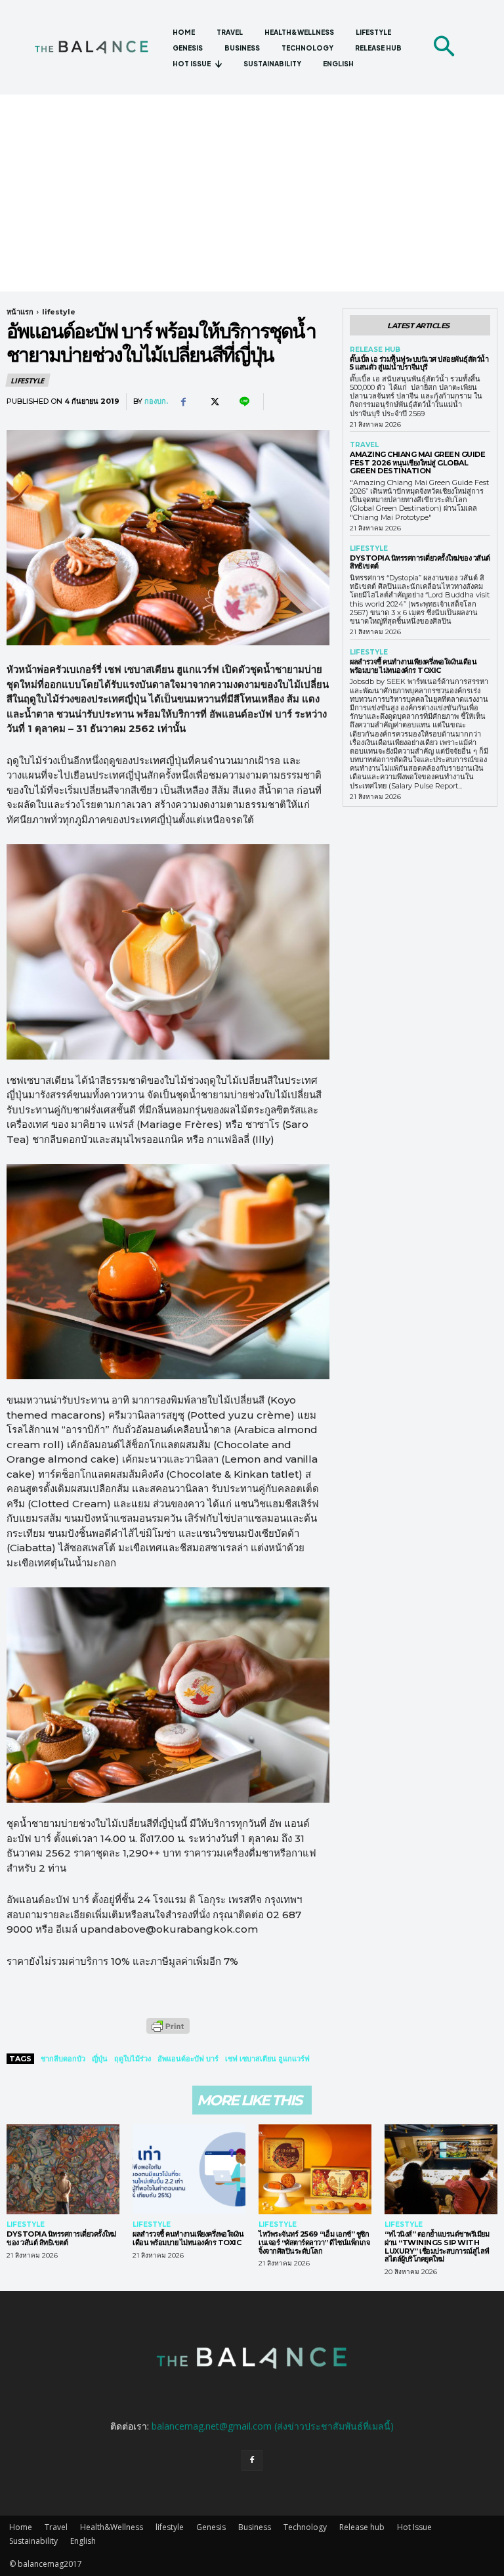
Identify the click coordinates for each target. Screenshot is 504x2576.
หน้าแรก (20, 312)
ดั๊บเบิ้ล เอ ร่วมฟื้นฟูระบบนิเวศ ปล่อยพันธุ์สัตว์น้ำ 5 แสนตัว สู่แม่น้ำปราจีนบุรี (419, 363)
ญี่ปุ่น (100, 2059)
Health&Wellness (112, 2527)
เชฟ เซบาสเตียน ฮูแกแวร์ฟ (267, 2059)
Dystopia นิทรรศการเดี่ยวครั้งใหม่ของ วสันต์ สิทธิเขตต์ (420, 562)
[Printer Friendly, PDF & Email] (168, 2033)
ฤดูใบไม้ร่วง (133, 2059)
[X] (213, 402)
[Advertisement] (252, 193)
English (83, 2541)
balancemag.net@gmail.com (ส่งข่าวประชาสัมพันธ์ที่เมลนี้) (273, 2426)
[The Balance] (98, 47)
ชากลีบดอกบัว (63, 2059)
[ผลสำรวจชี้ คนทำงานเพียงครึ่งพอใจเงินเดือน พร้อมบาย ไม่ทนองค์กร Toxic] (189, 2170)
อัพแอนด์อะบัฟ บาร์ (188, 2059)
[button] (444, 47)
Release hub (375, 350)
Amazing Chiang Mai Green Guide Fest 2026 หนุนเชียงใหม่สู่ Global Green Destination (417, 462)
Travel (364, 445)
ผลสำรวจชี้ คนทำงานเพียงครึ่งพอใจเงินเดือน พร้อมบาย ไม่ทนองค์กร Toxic (413, 666)
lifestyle (59, 312)
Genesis (211, 2527)
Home (21, 2527)
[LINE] (243, 402)
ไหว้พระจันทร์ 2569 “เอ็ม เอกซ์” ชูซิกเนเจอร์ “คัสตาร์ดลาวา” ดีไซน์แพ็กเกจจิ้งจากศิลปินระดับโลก (314, 2242)
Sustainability (33, 2541)
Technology (305, 2527)
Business (255, 2527)
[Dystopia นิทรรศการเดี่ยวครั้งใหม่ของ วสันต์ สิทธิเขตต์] (63, 2170)
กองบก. (156, 401)
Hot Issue (414, 2527)
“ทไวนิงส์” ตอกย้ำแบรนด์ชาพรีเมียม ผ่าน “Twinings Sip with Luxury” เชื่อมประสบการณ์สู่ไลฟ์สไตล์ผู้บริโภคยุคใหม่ (437, 2246)
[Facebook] (183, 402)
